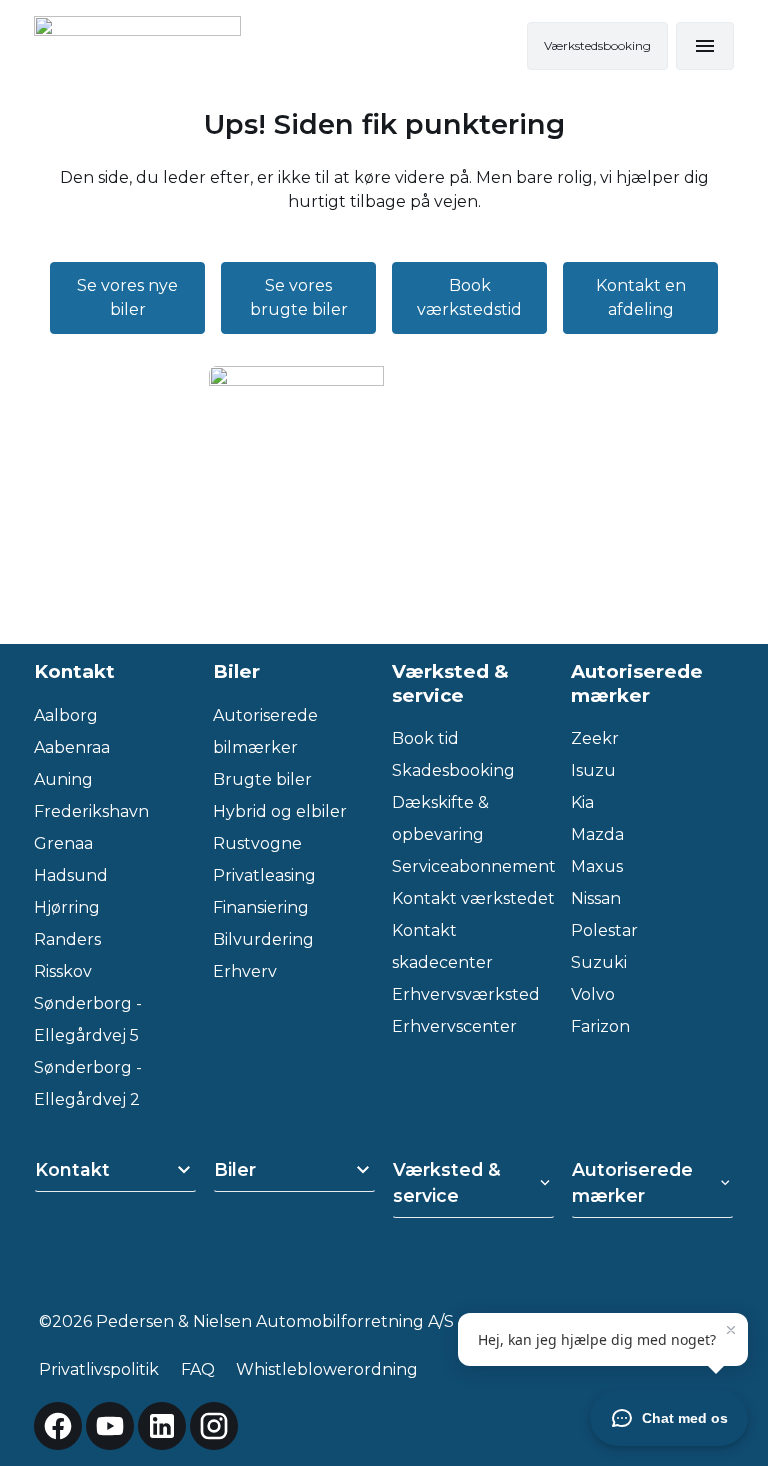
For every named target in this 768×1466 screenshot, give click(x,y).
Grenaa (63, 843)
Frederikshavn (91, 811)
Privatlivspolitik (99, 1369)
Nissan (596, 898)
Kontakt (72, 1169)
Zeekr (595, 738)
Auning (63, 779)
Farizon (600, 1026)
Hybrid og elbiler (280, 811)
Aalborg (66, 715)
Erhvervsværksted (466, 994)
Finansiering (261, 907)
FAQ (198, 1369)
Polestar (604, 930)
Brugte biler (262, 779)
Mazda (597, 834)
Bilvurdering (263, 939)
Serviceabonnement (474, 866)
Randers (67, 939)
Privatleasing (264, 875)
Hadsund (71, 875)
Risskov (63, 971)
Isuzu (593, 770)
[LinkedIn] (162, 1426)
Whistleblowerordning (327, 1369)
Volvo (593, 994)
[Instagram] (214, 1426)
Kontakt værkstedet (473, 898)
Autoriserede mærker (632, 1182)
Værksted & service (447, 1182)
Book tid (425, 738)
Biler (235, 1169)
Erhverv (245, 971)
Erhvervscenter (454, 1026)
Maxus (597, 866)
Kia (582, 802)
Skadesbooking (453, 770)
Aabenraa (72, 747)
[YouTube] (110, 1426)
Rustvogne (257, 843)
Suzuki (599, 962)
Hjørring (67, 907)
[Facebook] (58, 1426)
